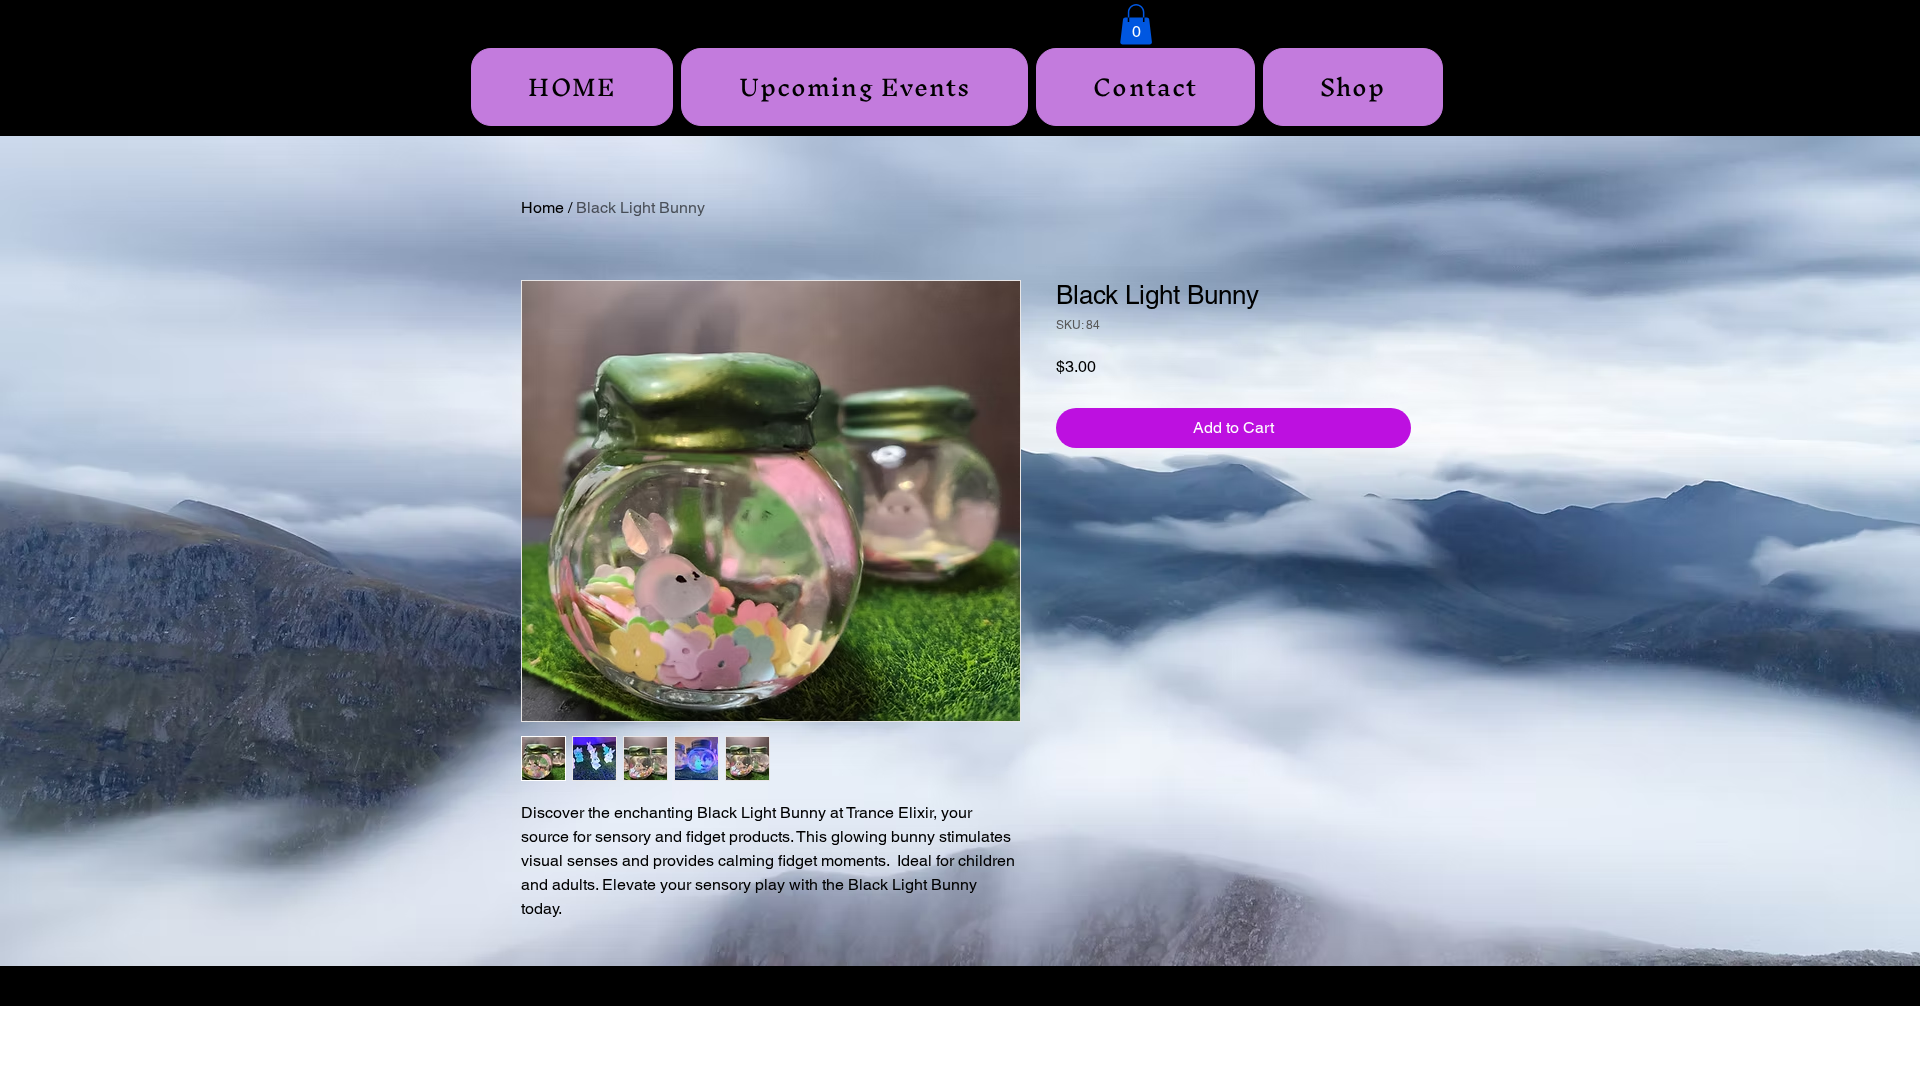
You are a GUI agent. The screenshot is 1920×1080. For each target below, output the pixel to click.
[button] (1136, 24)
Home (542, 207)
